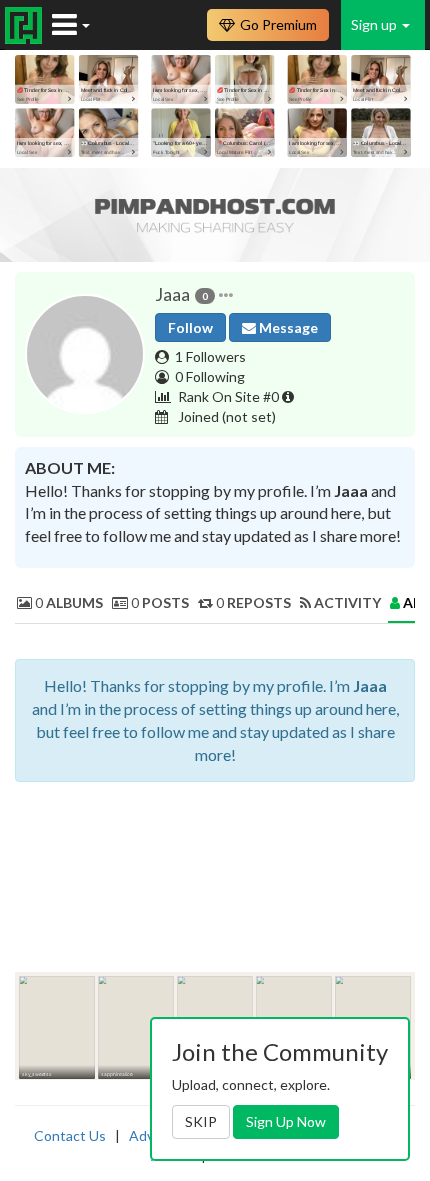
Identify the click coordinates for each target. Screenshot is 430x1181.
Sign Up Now (286, 1121)
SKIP (201, 1121)
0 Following (210, 376)
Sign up (375, 24)
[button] (226, 295)
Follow (190, 327)
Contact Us (70, 1135)
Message (287, 327)
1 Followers (210, 356)
